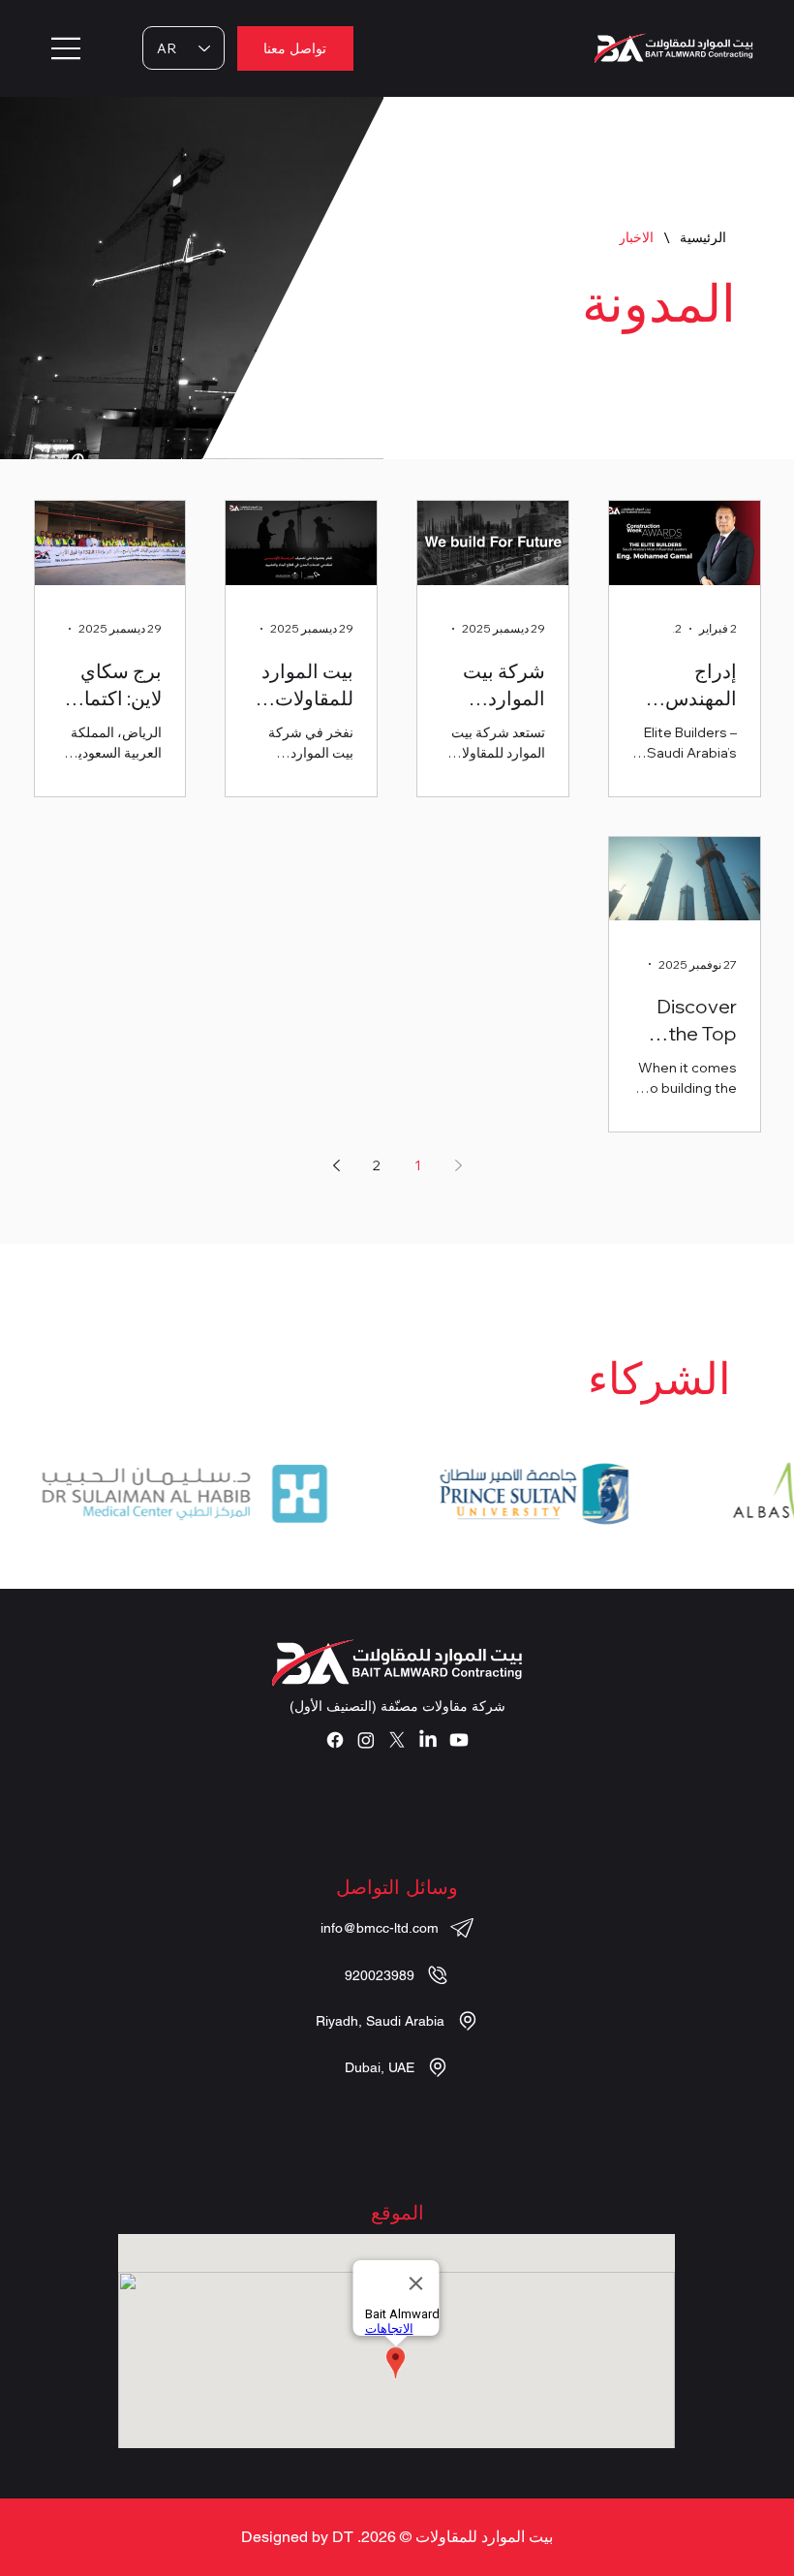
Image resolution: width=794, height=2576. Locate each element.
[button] (295, 48)
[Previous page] (458, 1165)
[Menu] (67, 48)
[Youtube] (459, 1740)
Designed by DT (297, 2537)
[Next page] (336, 1165)
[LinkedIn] (428, 1740)
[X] (397, 1740)
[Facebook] (335, 1740)
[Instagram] (366, 1740)
